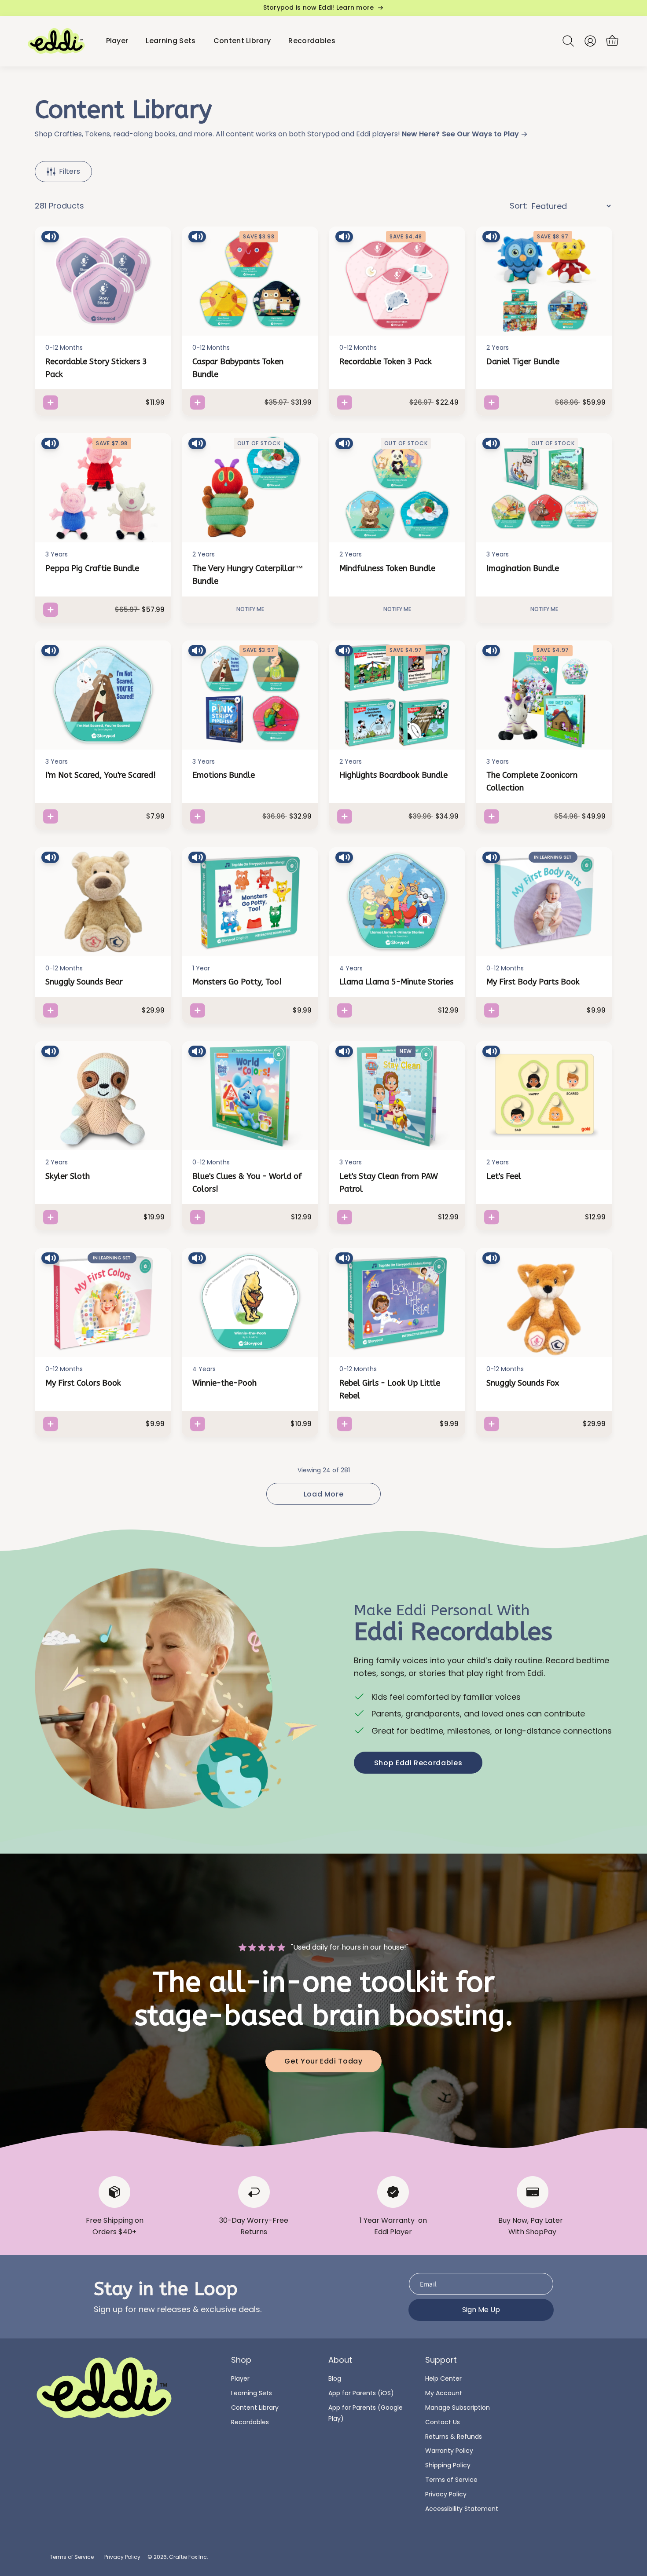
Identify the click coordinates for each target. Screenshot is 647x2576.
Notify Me (250, 609)
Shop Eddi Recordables (418, 1763)
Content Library (255, 2408)
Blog (335, 2378)
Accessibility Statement (462, 2509)
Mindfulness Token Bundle (387, 568)
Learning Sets (252, 2393)
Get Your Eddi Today (323, 2061)
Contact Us (443, 2422)
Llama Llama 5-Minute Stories (396, 982)
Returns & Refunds (454, 2437)
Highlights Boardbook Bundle (393, 775)
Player (240, 2378)
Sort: (519, 206)
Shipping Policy (448, 2465)
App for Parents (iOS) (361, 2393)
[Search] (568, 41)
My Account (444, 2393)
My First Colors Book (83, 1383)
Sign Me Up (481, 2310)
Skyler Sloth (68, 1176)
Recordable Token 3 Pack (386, 362)
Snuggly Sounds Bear (84, 982)
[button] (612, 41)
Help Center (443, 2378)
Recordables (250, 2422)
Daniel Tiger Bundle (523, 362)
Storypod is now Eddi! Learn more (319, 8)
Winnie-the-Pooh (224, 1383)
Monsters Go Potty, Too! (237, 982)
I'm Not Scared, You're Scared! (101, 775)
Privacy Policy (446, 2494)
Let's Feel (504, 1176)
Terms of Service (451, 2480)
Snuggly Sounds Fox (523, 1383)
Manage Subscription (458, 2408)
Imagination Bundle (523, 568)
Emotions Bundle (224, 775)
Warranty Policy (449, 2451)
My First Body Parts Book (533, 982)
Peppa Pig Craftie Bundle (92, 568)
